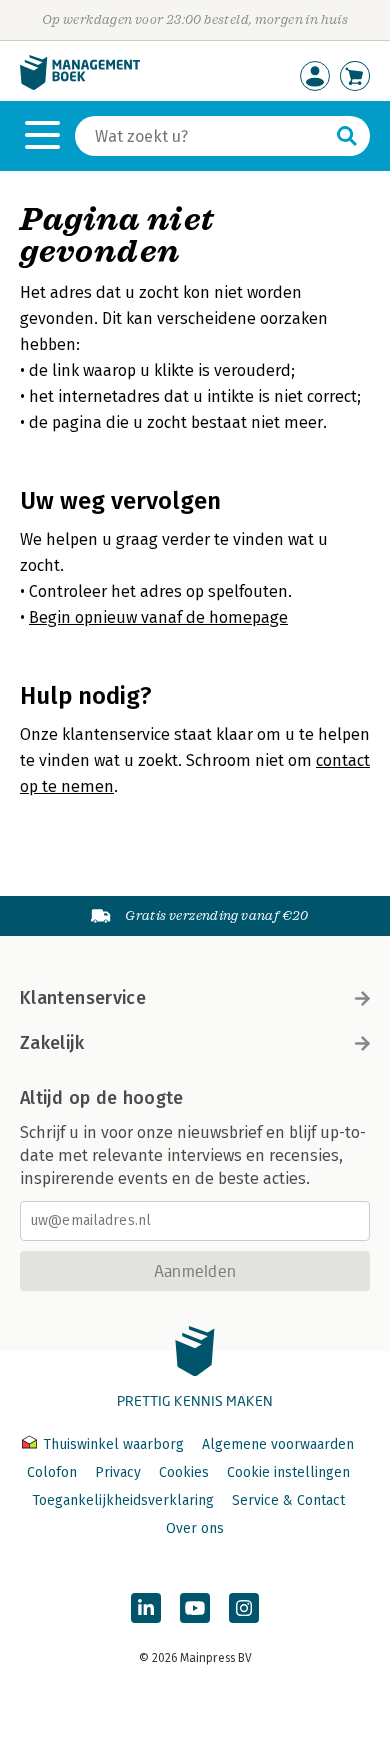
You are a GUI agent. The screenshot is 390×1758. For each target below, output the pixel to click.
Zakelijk (52, 1043)
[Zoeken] (347, 136)
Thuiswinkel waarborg (113, 1444)
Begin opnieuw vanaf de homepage (158, 617)
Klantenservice (83, 998)
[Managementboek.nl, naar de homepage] (80, 85)
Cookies (184, 1472)
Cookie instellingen (288, 1472)
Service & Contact (288, 1500)
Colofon (52, 1472)
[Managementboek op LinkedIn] (146, 1608)
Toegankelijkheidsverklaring (123, 1500)
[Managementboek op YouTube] (195, 1608)
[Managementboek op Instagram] (244, 1608)
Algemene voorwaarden (278, 1444)
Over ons (195, 1528)
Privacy (118, 1472)
